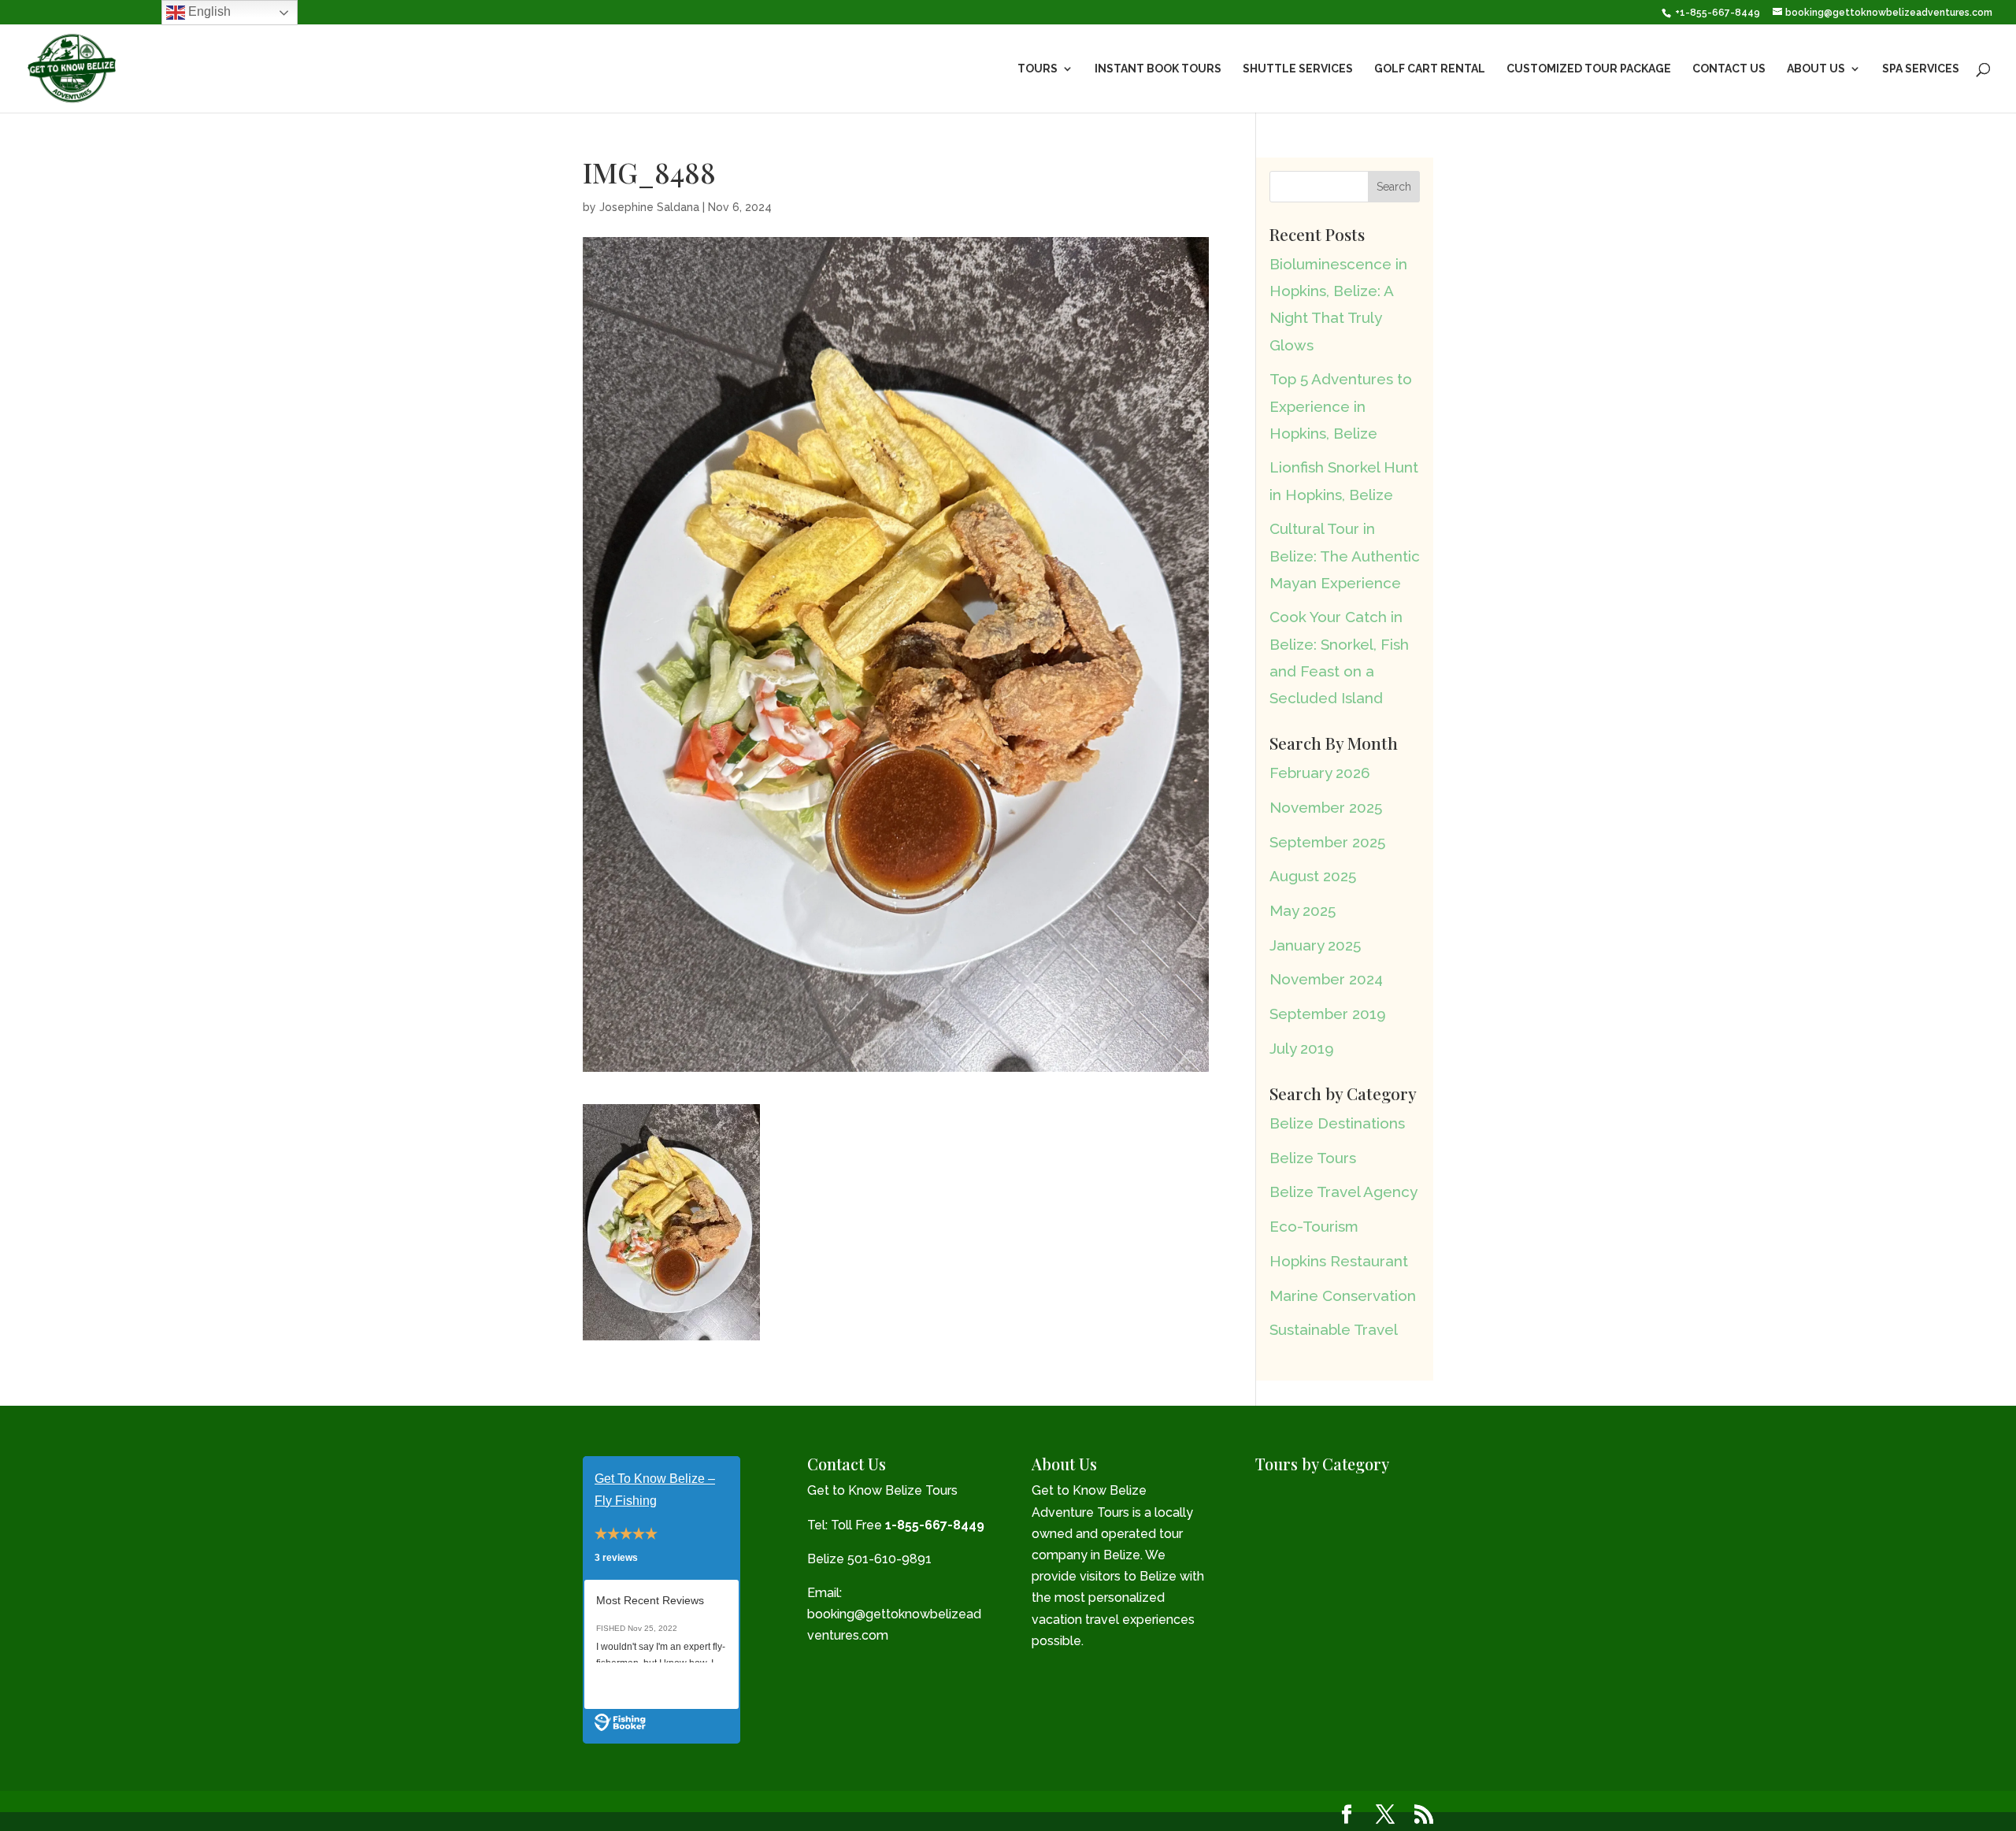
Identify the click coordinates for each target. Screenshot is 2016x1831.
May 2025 (1303, 910)
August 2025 (1313, 876)
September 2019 (1328, 1014)
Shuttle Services (1298, 69)
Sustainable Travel (1334, 1329)
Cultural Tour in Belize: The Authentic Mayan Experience (1345, 555)
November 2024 (1326, 979)
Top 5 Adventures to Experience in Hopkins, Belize (1341, 406)
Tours (1038, 69)
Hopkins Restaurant (1339, 1261)
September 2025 (1327, 842)
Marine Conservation (1343, 1295)
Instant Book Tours (1158, 69)
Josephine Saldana (649, 207)
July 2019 (1302, 1048)
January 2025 (1315, 945)
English (208, 11)
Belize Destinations (1337, 1123)
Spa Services (1921, 69)
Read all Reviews (642, 1685)
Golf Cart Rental (1430, 69)
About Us (1816, 69)
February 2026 (1320, 773)
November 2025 (1326, 807)
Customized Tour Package (1589, 69)
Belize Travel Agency (1343, 1192)
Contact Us (1729, 69)
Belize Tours (1313, 1158)
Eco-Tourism (1314, 1226)
